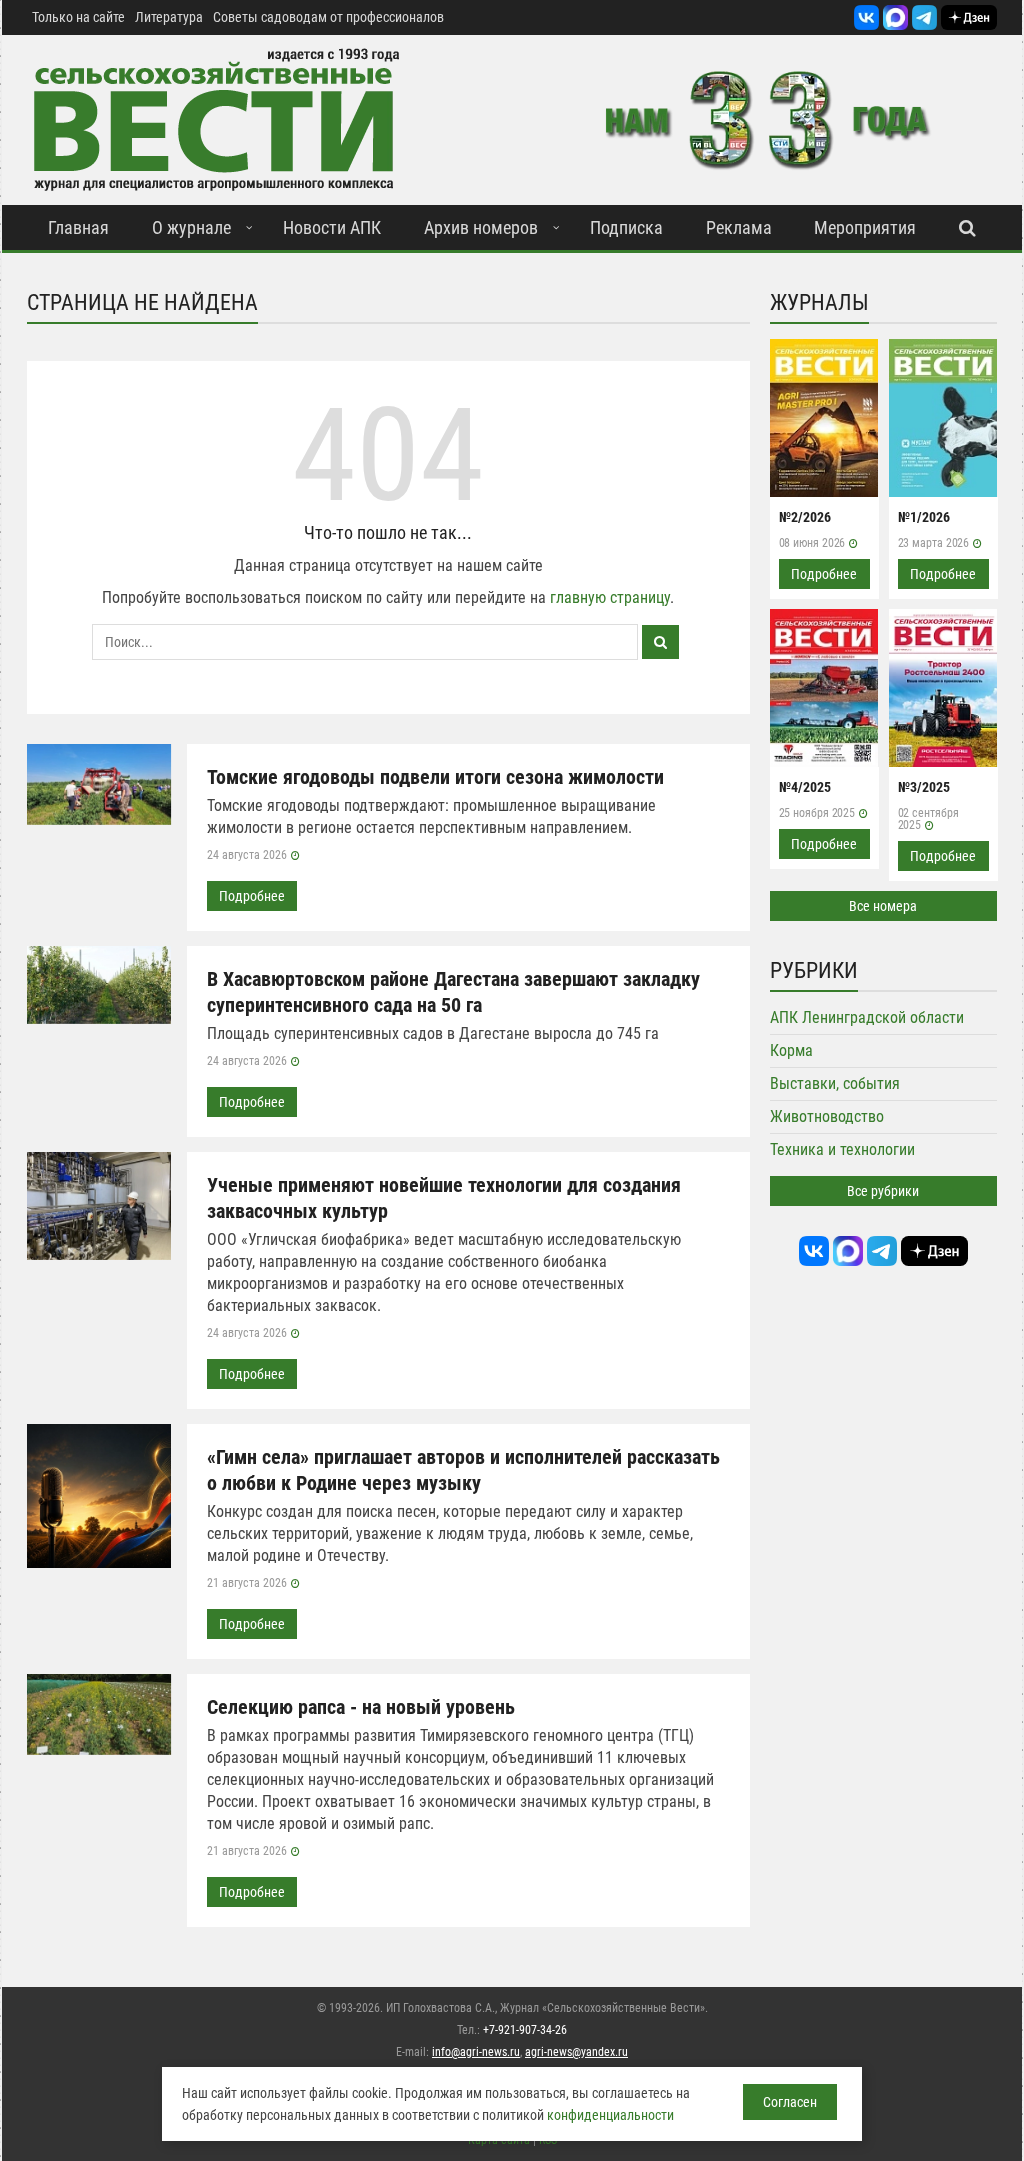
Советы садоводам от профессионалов (328, 17)
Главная (78, 227)
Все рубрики (883, 1191)
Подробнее (252, 896)
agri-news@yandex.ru (576, 2052)
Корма (791, 1050)
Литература (169, 17)
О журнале (191, 227)
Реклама (739, 227)
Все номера (883, 906)
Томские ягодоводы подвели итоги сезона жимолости (435, 777)
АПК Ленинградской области (867, 1017)
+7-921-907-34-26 (525, 2030)
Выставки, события (835, 1083)
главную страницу (610, 597)
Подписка (626, 227)
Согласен (790, 2102)
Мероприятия (865, 227)
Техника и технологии (842, 1149)
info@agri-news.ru (476, 2052)
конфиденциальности (610, 2115)
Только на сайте (78, 17)
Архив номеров (481, 227)
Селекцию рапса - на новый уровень (361, 1707)
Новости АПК (332, 227)
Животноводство (827, 1116)
